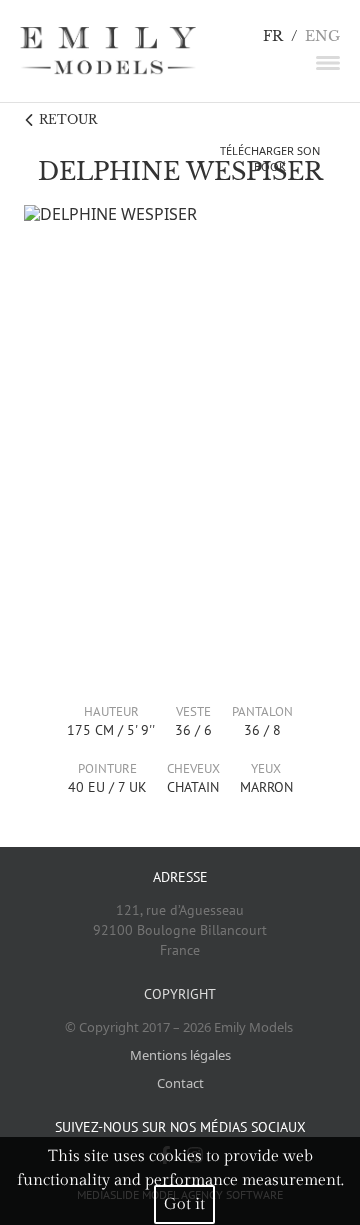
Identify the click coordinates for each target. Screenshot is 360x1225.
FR (273, 36)
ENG (322, 36)
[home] (108, 51)
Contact (180, 1083)
